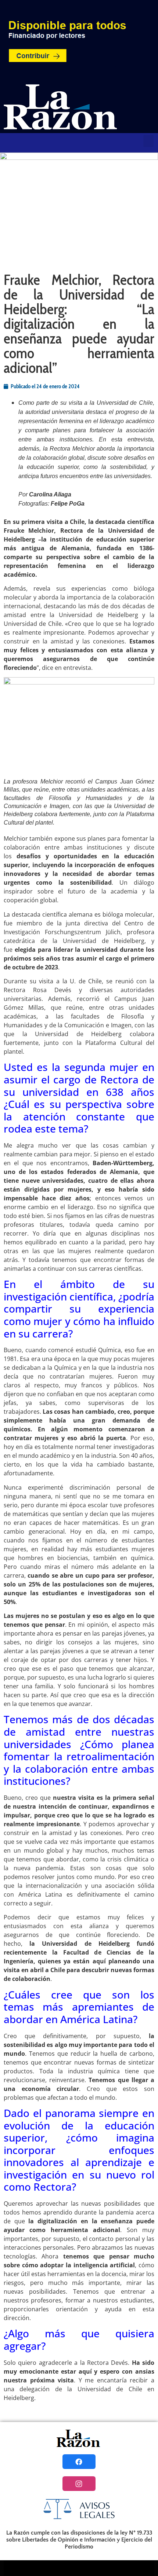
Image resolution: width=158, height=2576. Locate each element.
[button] (148, 141)
